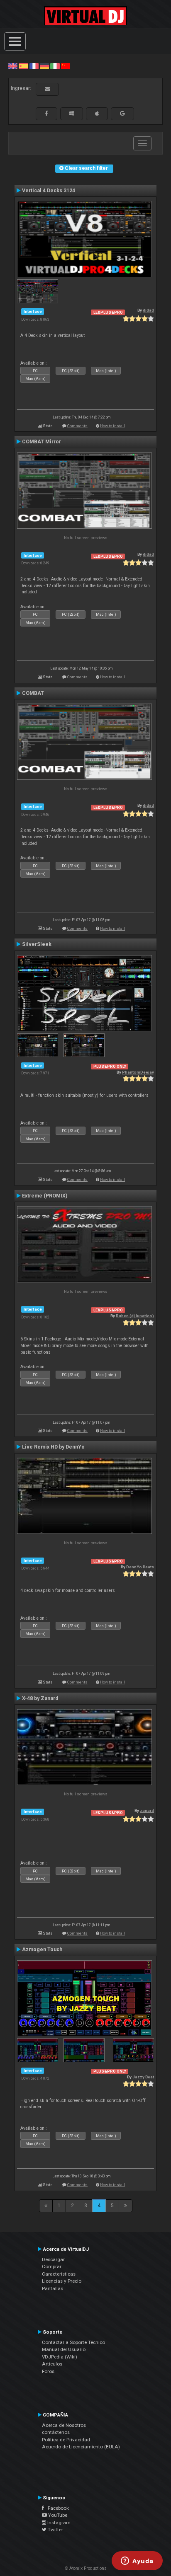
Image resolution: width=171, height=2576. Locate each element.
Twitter (55, 2530)
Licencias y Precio (62, 2281)
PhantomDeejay (138, 1072)
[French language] (34, 66)
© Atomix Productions (86, 2568)
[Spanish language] (23, 66)
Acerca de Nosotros (64, 2425)
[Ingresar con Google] (122, 114)
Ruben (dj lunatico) (135, 1316)
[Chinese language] (66, 66)
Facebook (56, 2508)
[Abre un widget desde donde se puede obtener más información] (137, 2561)
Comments (77, 426)
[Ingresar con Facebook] (46, 114)
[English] (13, 66)
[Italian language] (55, 66)
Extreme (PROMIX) (45, 1196)
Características (59, 2274)
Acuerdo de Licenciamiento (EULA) (81, 2447)
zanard (147, 1810)
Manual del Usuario (64, 2349)
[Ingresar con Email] (47, 89)
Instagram (58, 2523)
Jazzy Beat (143, 2077)
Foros (48, 2371)
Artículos (52, 2364)
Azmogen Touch (42, 1950)
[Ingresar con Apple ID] (97, 114)
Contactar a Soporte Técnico (73, 2342)
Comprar (52, 2266)
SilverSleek (37, 944)
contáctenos (56, 2432)
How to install (112, 426)
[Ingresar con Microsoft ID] (72, 114)
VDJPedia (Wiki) (60, 2357)
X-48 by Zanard (40, 1698)
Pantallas (53, 2288)
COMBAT (33, 693)
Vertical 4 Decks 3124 (49, 191)
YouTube (57, 2515)
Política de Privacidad (66, 2440)
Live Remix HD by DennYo (53, 1447)
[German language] (44, 66)
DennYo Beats (140, 1567)
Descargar (53, 2259)
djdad (148, 310)
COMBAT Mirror (42, 442)
